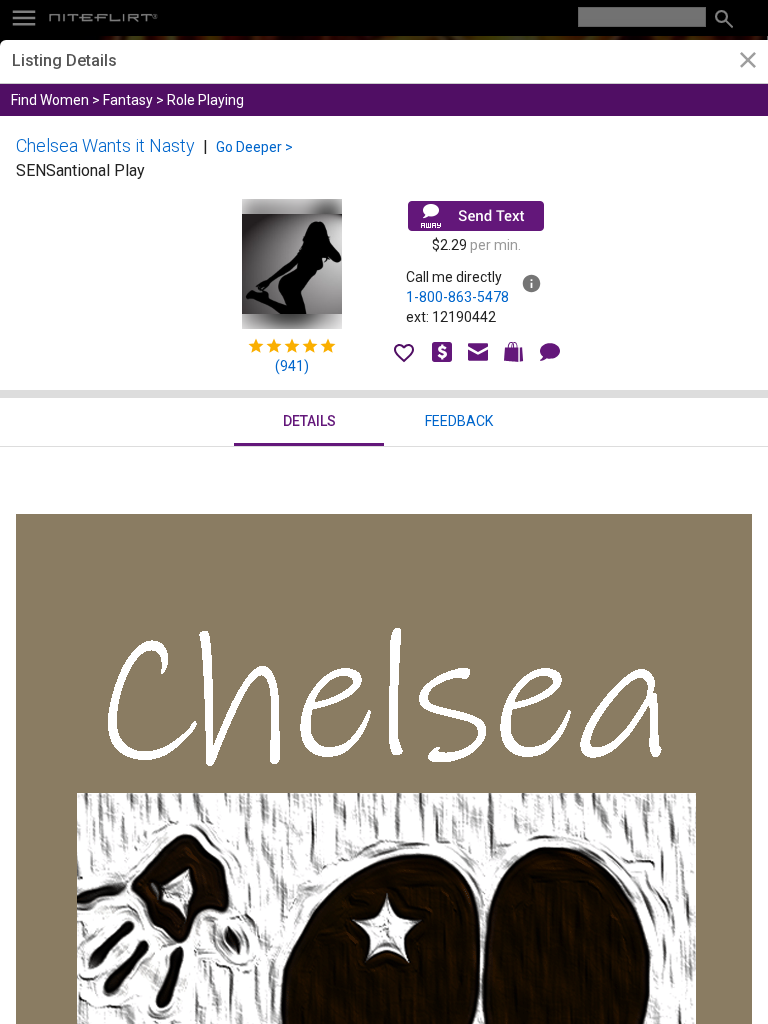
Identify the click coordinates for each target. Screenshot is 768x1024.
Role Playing (205, 100)
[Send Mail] (476, 216)
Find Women (50, 100)
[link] (747, 62)
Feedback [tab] (459, 421)
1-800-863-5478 (457, 297)
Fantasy (128, 100)
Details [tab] (309, 421)
